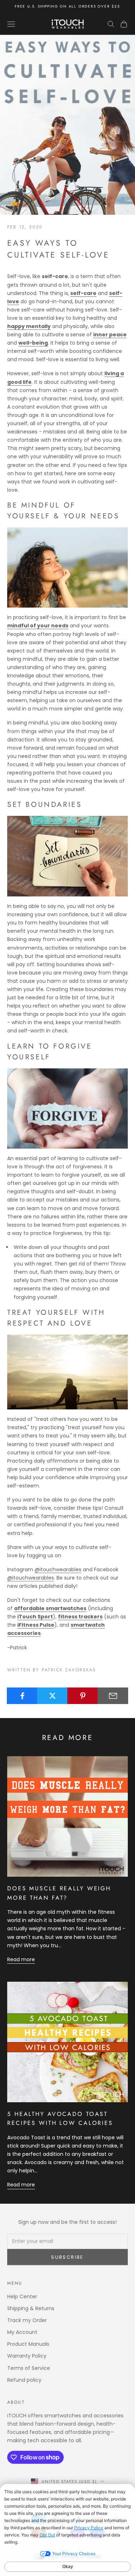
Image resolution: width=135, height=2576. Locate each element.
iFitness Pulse (36, 1625)
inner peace (110, 335)
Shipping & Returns (31, 2308)
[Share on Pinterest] (83, 1696)
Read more (21, 1959)
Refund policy (24, 2380)
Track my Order (27, 2320)
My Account (22, 2332)
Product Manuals (28, 2344)
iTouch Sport (35, 1617)
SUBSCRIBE (67, 2257)
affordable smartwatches (50, 1608)
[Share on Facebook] (22, 1696)
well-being (33, 343)
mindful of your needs (38, 626)
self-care (83, 293)
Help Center (22, 2296)
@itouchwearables (58, 1569)
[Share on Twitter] (52, 1696)
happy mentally (29, 326)
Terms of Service (29, 2368)
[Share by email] (113, 1696)
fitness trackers (80, 1617)
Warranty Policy (27, 2356)
